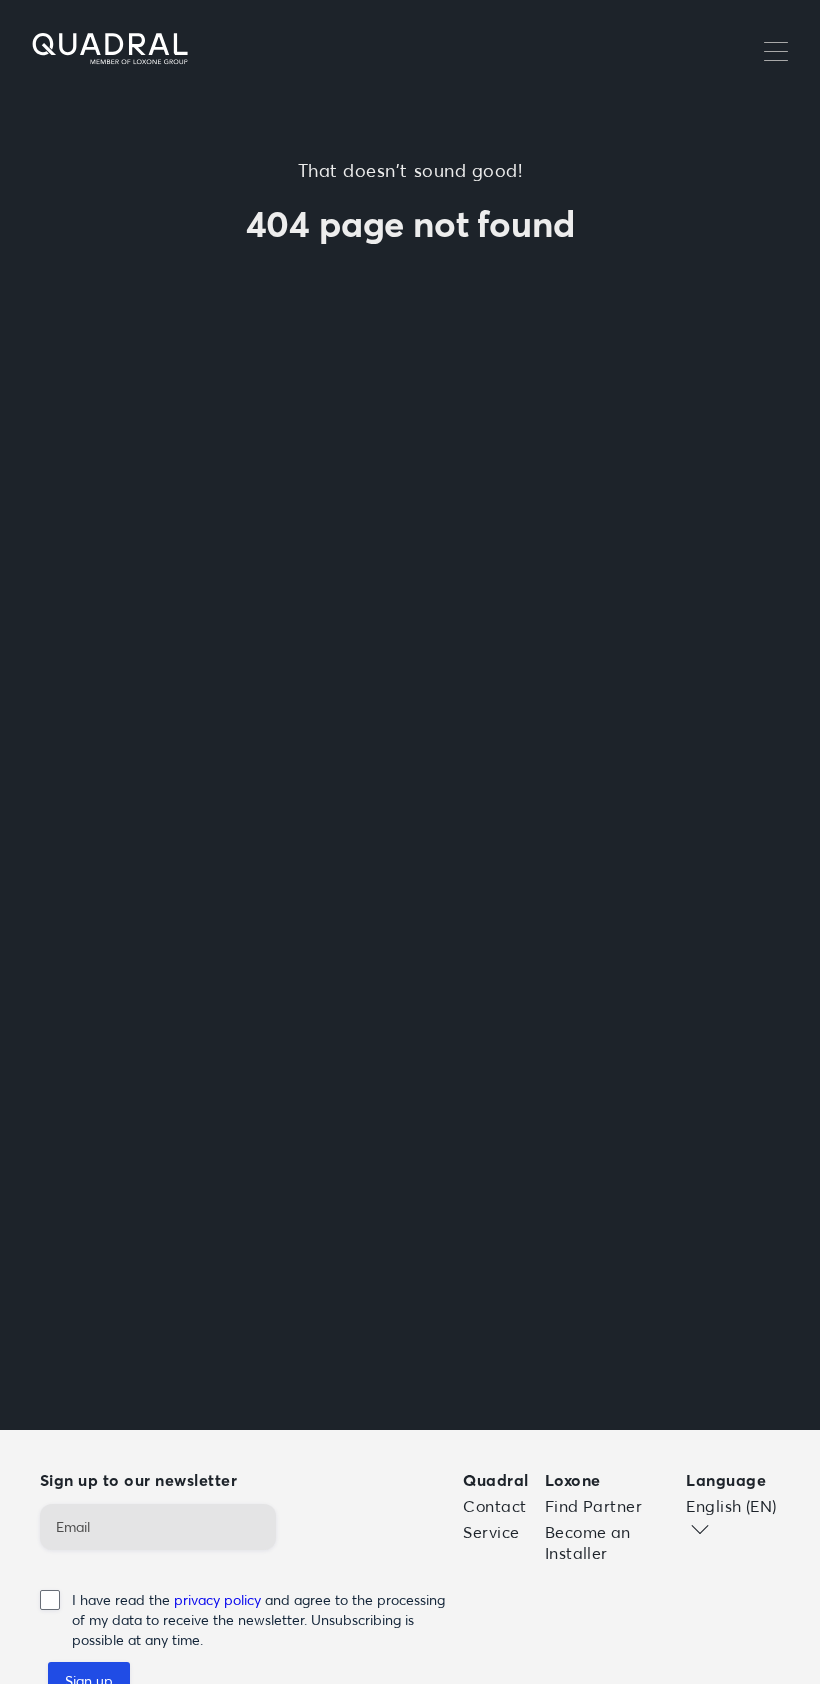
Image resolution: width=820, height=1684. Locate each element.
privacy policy (219, 1600)
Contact (494, 1506)
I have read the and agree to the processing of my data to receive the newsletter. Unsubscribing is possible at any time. (258, 1620)
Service (491, 1532)
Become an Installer (588, 1543)
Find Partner (594, 1506)
